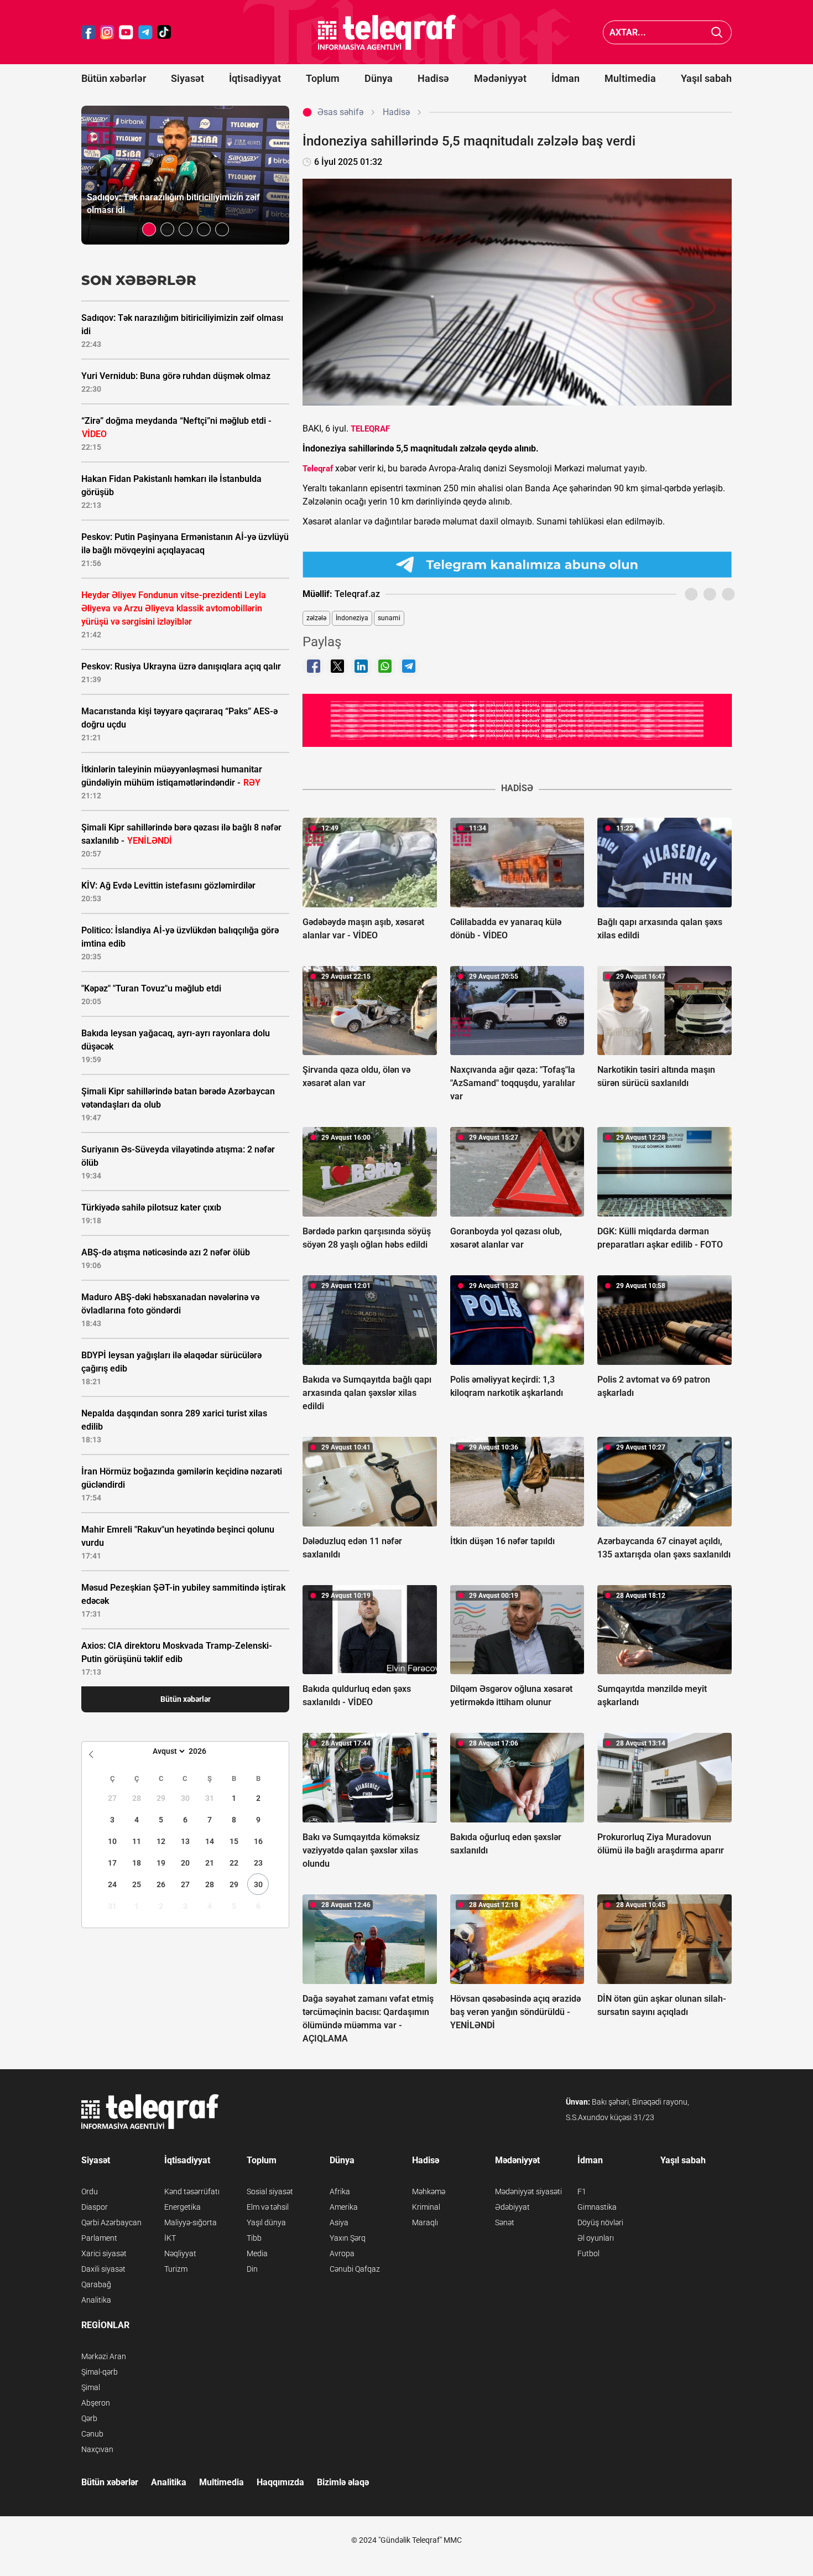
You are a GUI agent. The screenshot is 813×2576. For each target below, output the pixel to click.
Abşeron (96, 2403)
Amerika (344, 2207)
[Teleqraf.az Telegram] (145, 32)
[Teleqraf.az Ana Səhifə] (387, 32)
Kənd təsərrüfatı (192, 2191)
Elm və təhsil (268, 2207)
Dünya (379, 78)
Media (257, 2253)
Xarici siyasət (104, 2253)
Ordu (90, 2191)
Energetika (183, 2207)
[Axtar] (717, 32)
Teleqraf (318, 469)
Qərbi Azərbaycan (111, 2222)
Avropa (342, 2253)
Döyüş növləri (600, 2222)
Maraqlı (425, 2222)
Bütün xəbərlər (114, 78)
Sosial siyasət (270, 2191)
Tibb (254, 2238)
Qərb (89, 2418)
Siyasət (187, 78)
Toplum (323, 78)
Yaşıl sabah (706, 78)
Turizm (176, 2269)
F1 (582, 2191)
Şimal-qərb (100, 2372)
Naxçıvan (97, 2449)
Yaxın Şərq (348, 2238)
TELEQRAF (370, 429)
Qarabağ (96, 2284)
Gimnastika (597, 2207)
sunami (389, 618)
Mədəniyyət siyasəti (528, 2191)
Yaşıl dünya (266, 2222)
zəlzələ (316, 618)
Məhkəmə (429, 2191)
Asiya (339, 2222)
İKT (170, 2238)
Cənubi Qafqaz (355, 2269)
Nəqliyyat (180, 2253)
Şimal (91, 2387)
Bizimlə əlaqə (343, 2482)
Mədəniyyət (500, 78)
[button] (149, 229)
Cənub (92, 2434)
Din (252, 2269)
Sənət (505, 2222)
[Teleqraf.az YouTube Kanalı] (517, 720)
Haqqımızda (280, 2482)
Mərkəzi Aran (104, 2356)
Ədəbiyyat (512, 2207)
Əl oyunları (596, 2238)
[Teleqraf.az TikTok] (164, 32)
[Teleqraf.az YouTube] (126, 32)
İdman (566, 78)
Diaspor (95, 2207)
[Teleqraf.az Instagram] (107, 32)
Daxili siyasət (103, 2269)
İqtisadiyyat (255, 78)
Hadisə (433, 78)
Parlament (99, 2238)
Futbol (588, 2253)
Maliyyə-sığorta (191, 2222)
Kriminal (426, 2207)
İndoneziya (352, 618)
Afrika (340, 2191)
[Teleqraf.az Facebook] (88, 32)
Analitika (96, 2300)
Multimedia (630, 78)
